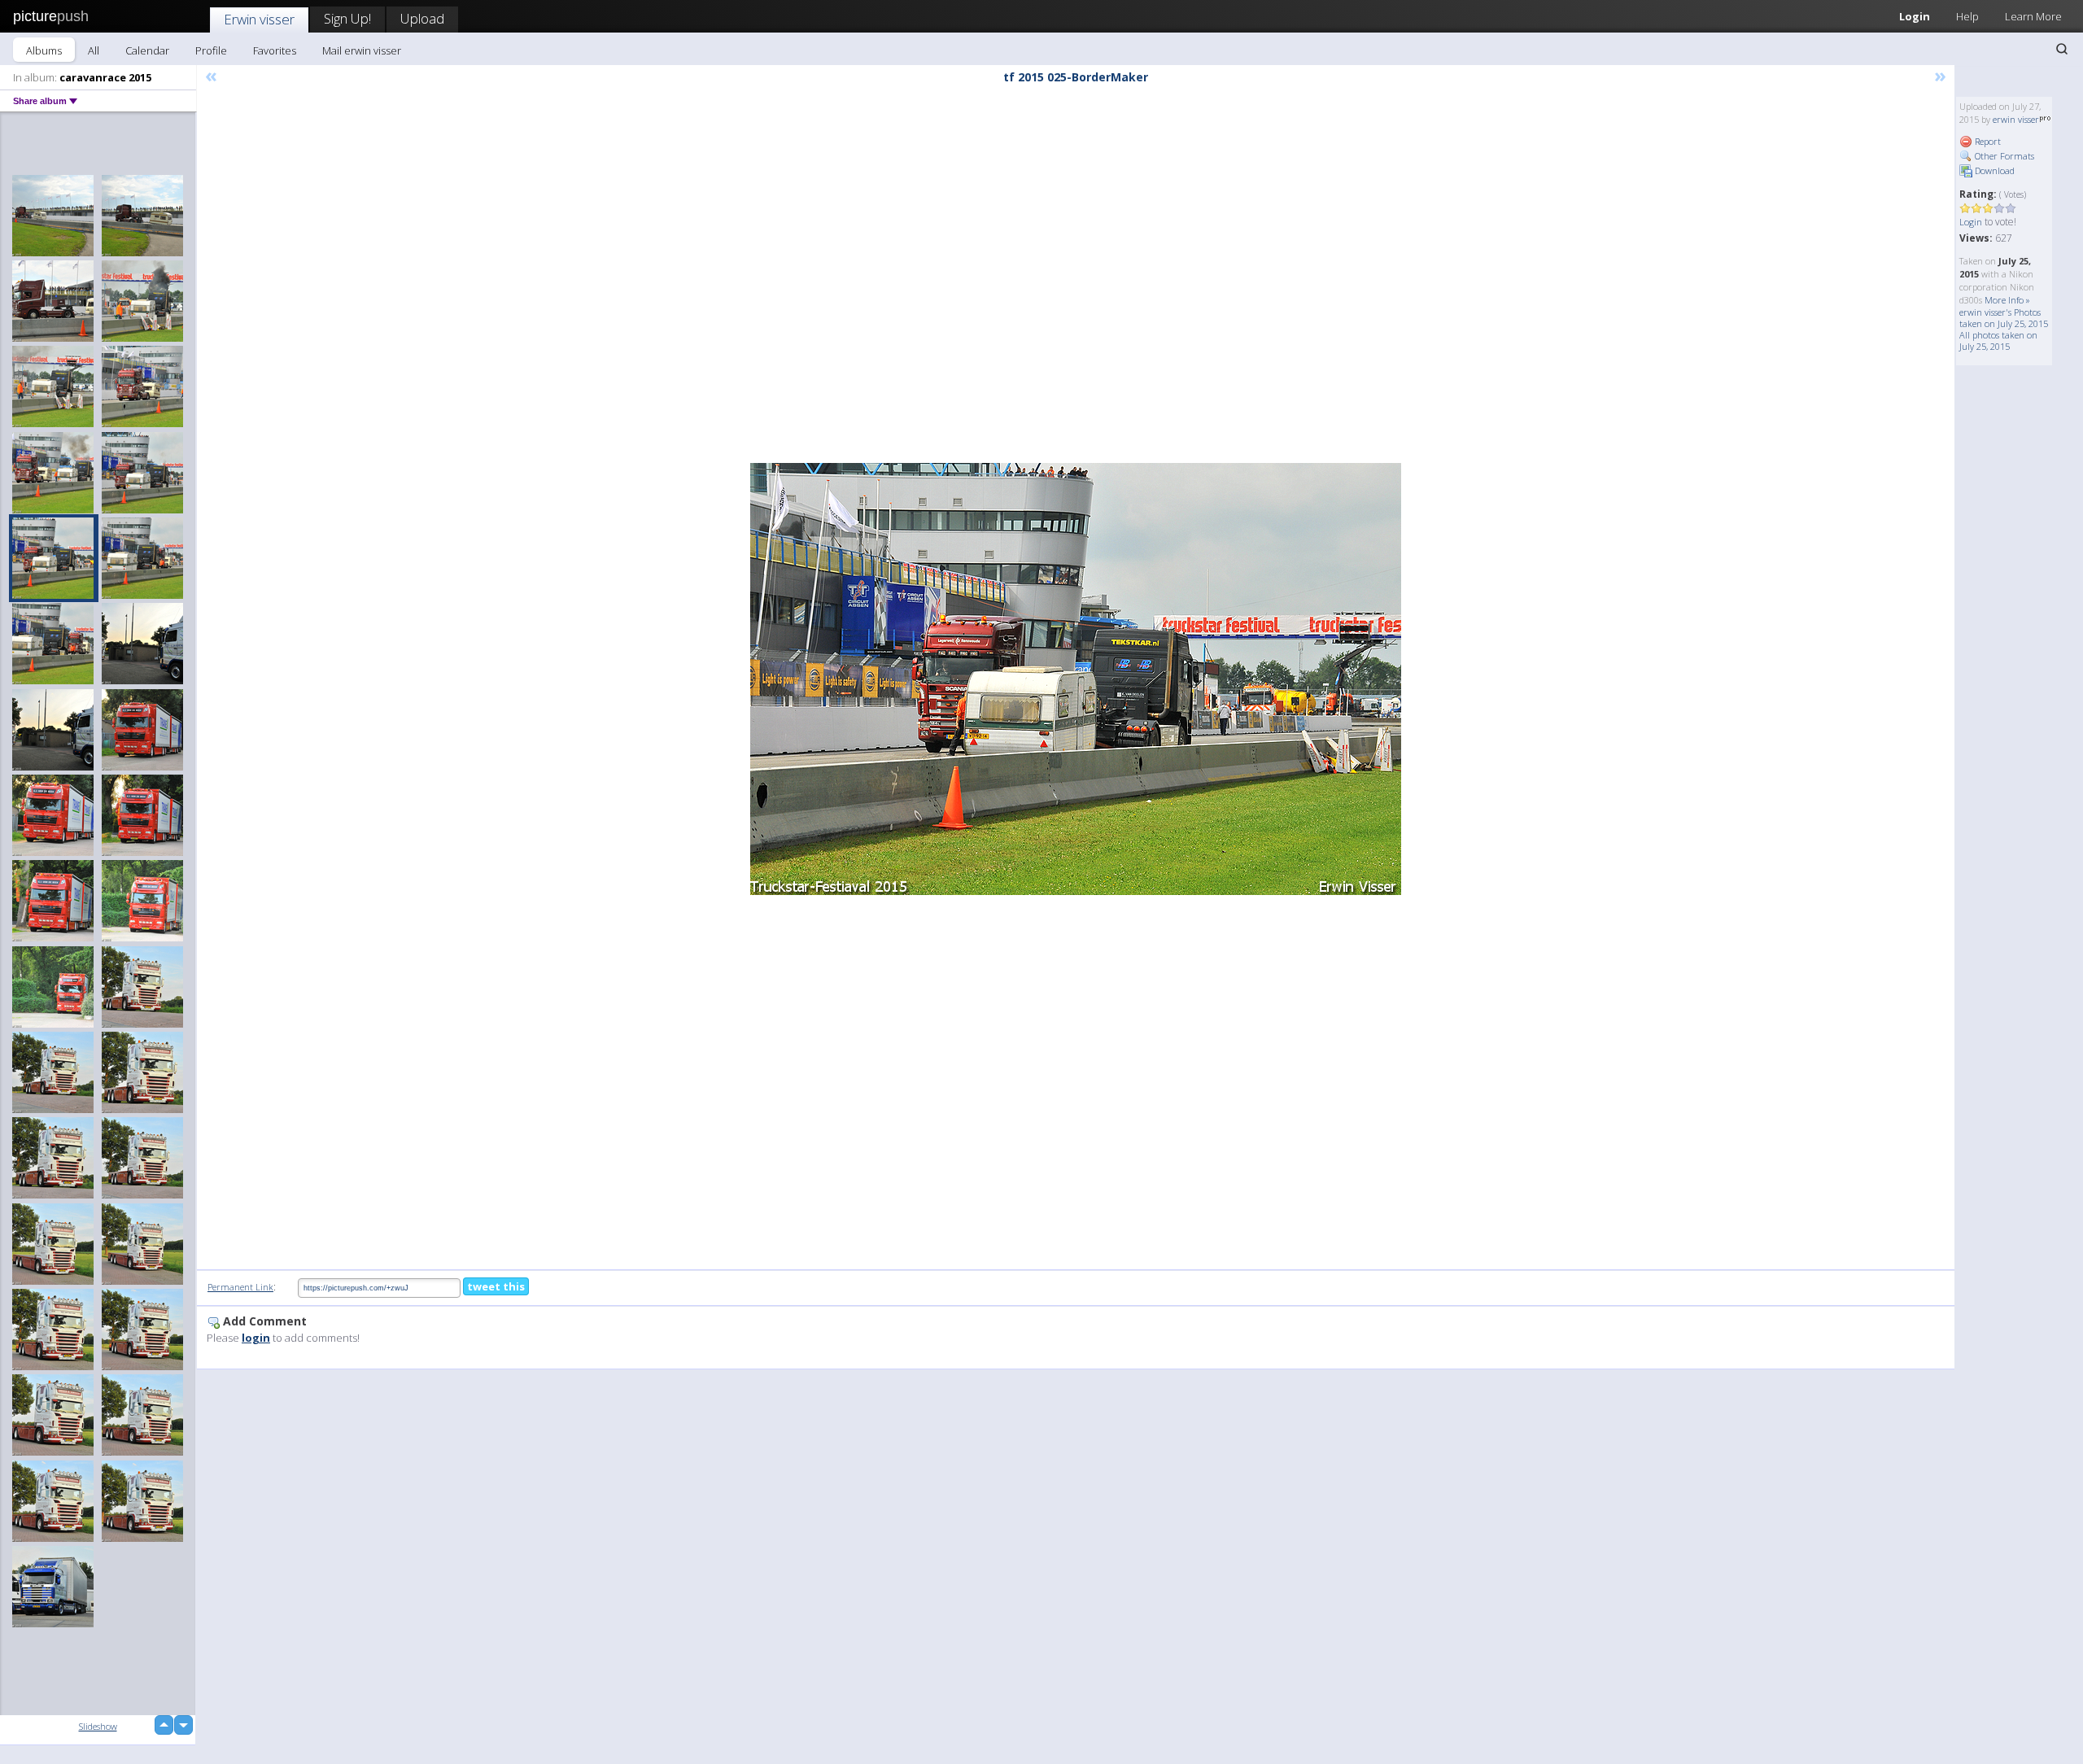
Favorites (275, 50)
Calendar (147, 50)
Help (1967, 16)
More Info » (2007, 300)
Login (1915, 16)
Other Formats (2003, 156)
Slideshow (98, 1726)
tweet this (496, 1286)
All (94, 50)
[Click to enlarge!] (1076, 679)
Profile (211, 50)
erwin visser (2016, 119)
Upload (422, 18)
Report (1987, 141)
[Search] (2062, 49)
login (256, 1338)
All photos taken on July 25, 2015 (1998, 341)
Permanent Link (240, 1287)
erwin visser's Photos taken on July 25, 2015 (2004, 318)
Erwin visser (259, 19)
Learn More (2033, 16)
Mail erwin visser (362, 50)
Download (1993, 170)
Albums (44, 50)
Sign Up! (347, 18)
